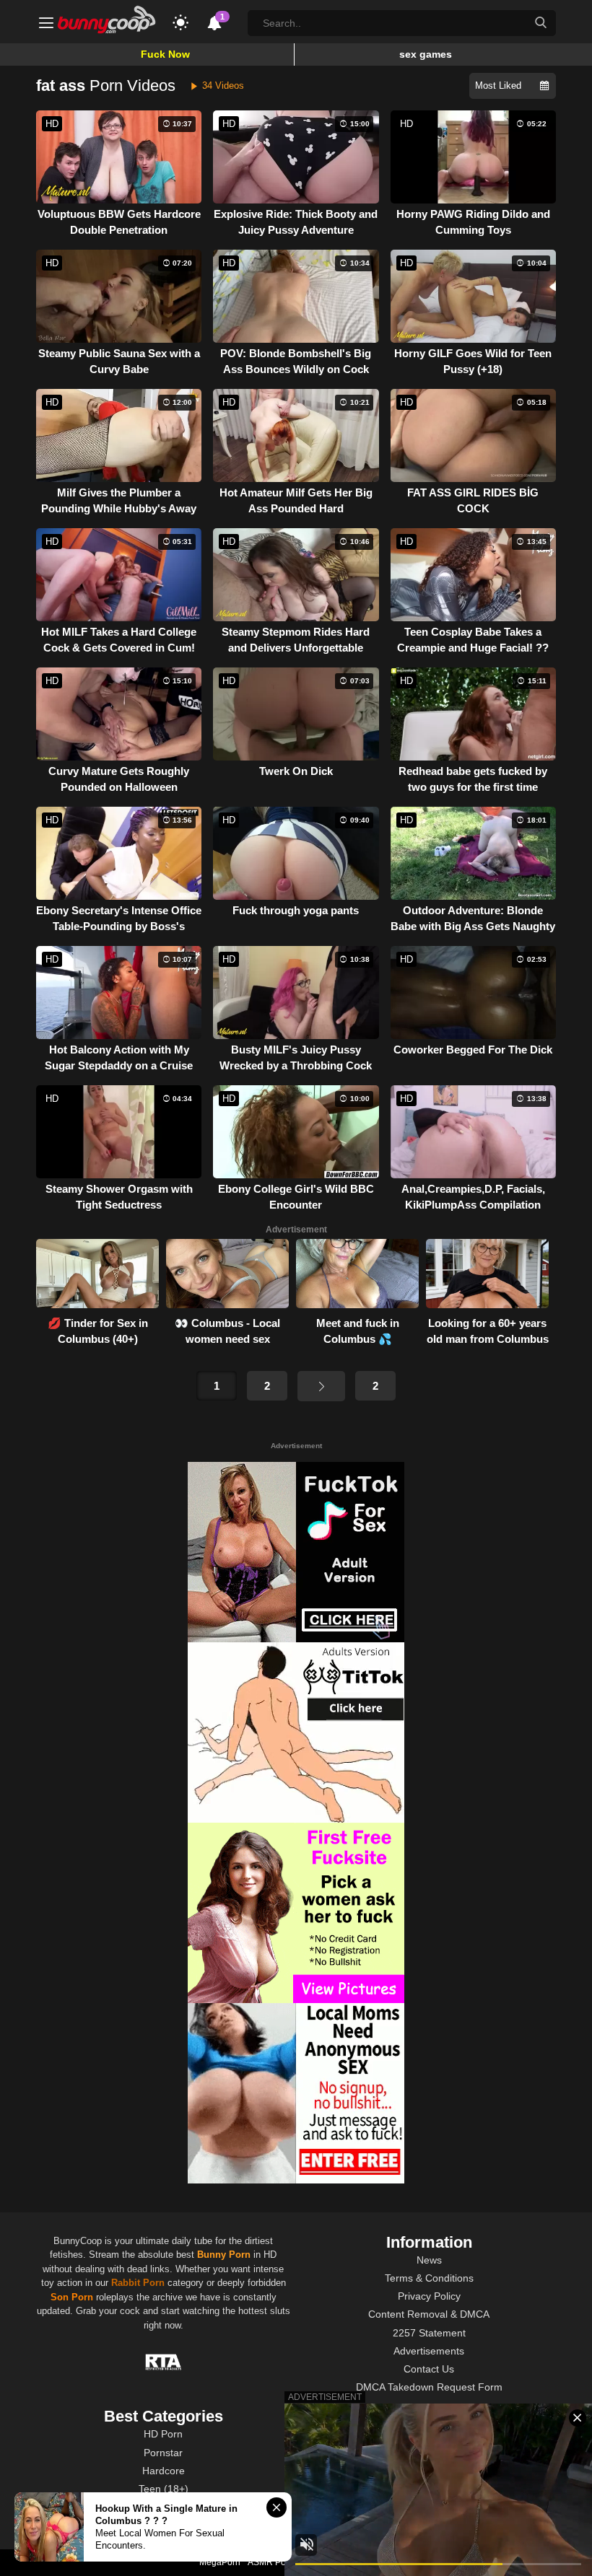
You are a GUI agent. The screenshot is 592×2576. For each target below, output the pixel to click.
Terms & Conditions (429, 2278)
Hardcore (164, 2471)
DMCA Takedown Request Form (429, 2387)
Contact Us (429, 2369)
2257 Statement (429, 2333)
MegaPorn (220, 2562)
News (429, 2260)
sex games (426, 54)
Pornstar (163, 2453)
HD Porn (163, 2434)
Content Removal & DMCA (429, 2314)
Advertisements (429, 2351)
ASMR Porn (271, 2562)
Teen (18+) (164, 2489)
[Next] (321, 1386)
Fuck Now (165, 54)
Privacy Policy (429, 2296)
